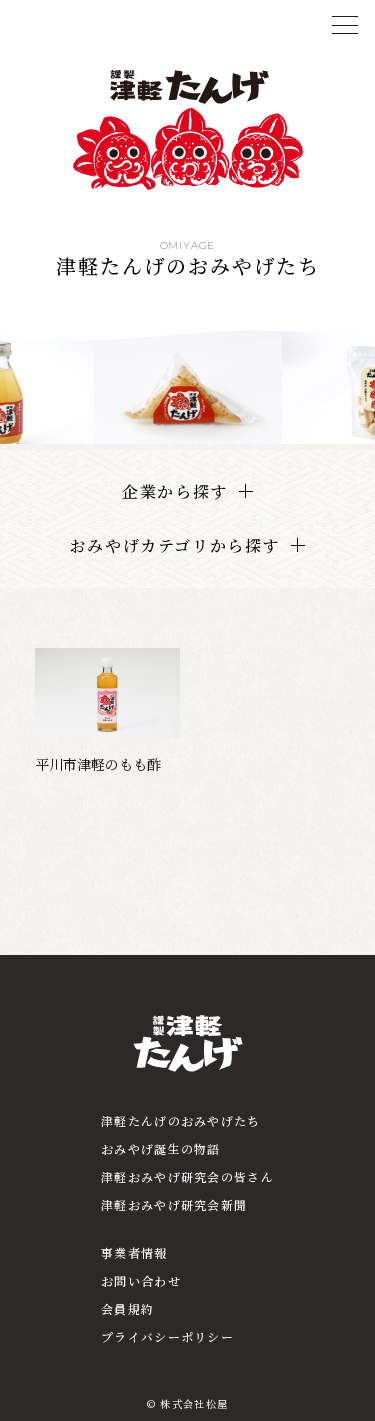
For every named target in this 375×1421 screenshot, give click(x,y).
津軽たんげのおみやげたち (180, 1120)
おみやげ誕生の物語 (161, 1148)
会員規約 (127, 1308)
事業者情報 (134, 1252)
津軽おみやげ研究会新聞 (174, 1204)
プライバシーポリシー (167, 1336)
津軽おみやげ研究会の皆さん (187, 1176)
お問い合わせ (141, 1280)
